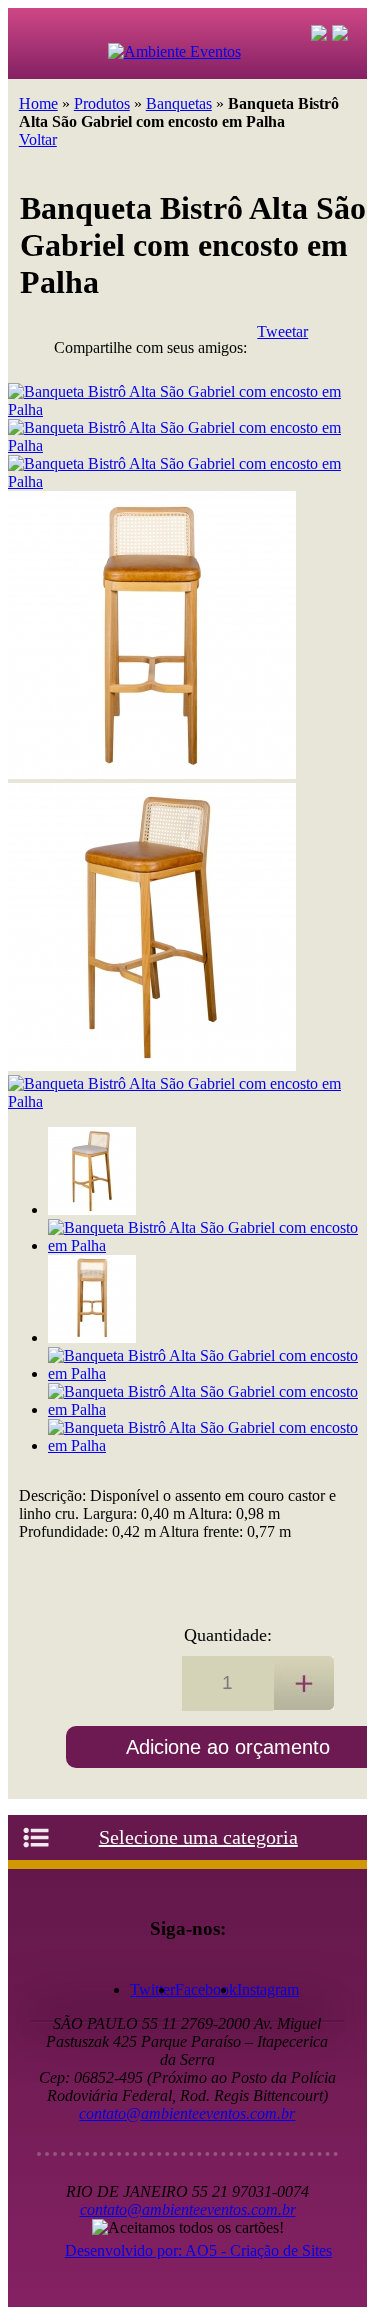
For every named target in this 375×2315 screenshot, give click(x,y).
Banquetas (179, 103)
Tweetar (282, 331)
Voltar (38, 139)
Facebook (206, 1989)
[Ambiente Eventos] (178, 61)
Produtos (102, 103)
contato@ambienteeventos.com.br (187, 2113)
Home (38, 103)
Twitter (152, 1989)
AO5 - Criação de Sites (258, 2250)
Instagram (268, 1989)
